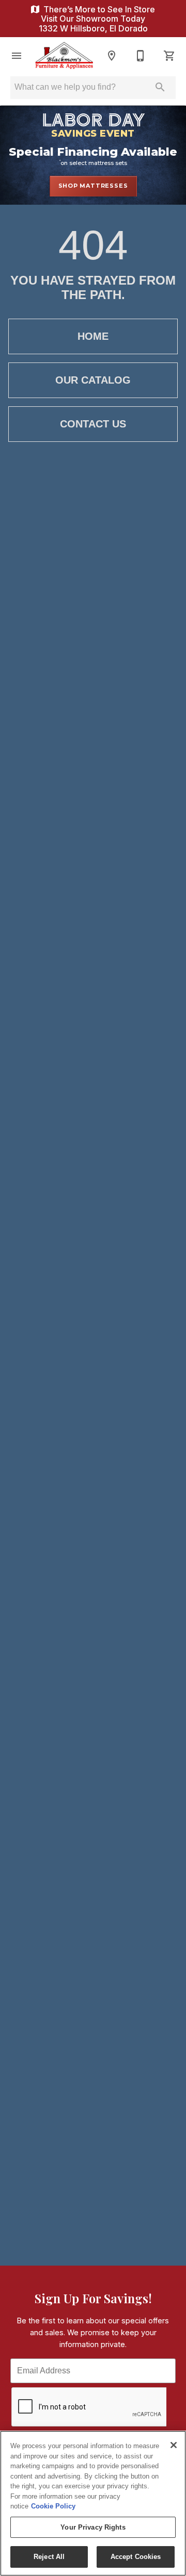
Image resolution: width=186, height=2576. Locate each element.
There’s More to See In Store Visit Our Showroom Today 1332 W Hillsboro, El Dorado (97, 19)
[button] (17, 56)
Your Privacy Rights (93, 2527)
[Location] (112, 56)
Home (93, 336)
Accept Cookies (136, 2557)
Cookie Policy (53, 2506)
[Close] (174, 2445)
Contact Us (93, 424)
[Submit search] (160, 87)
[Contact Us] (141, 56)
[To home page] (64, 55)
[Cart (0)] (169, 56)
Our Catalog (93, 380)
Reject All (49, 2557)
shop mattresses (93, 186)
